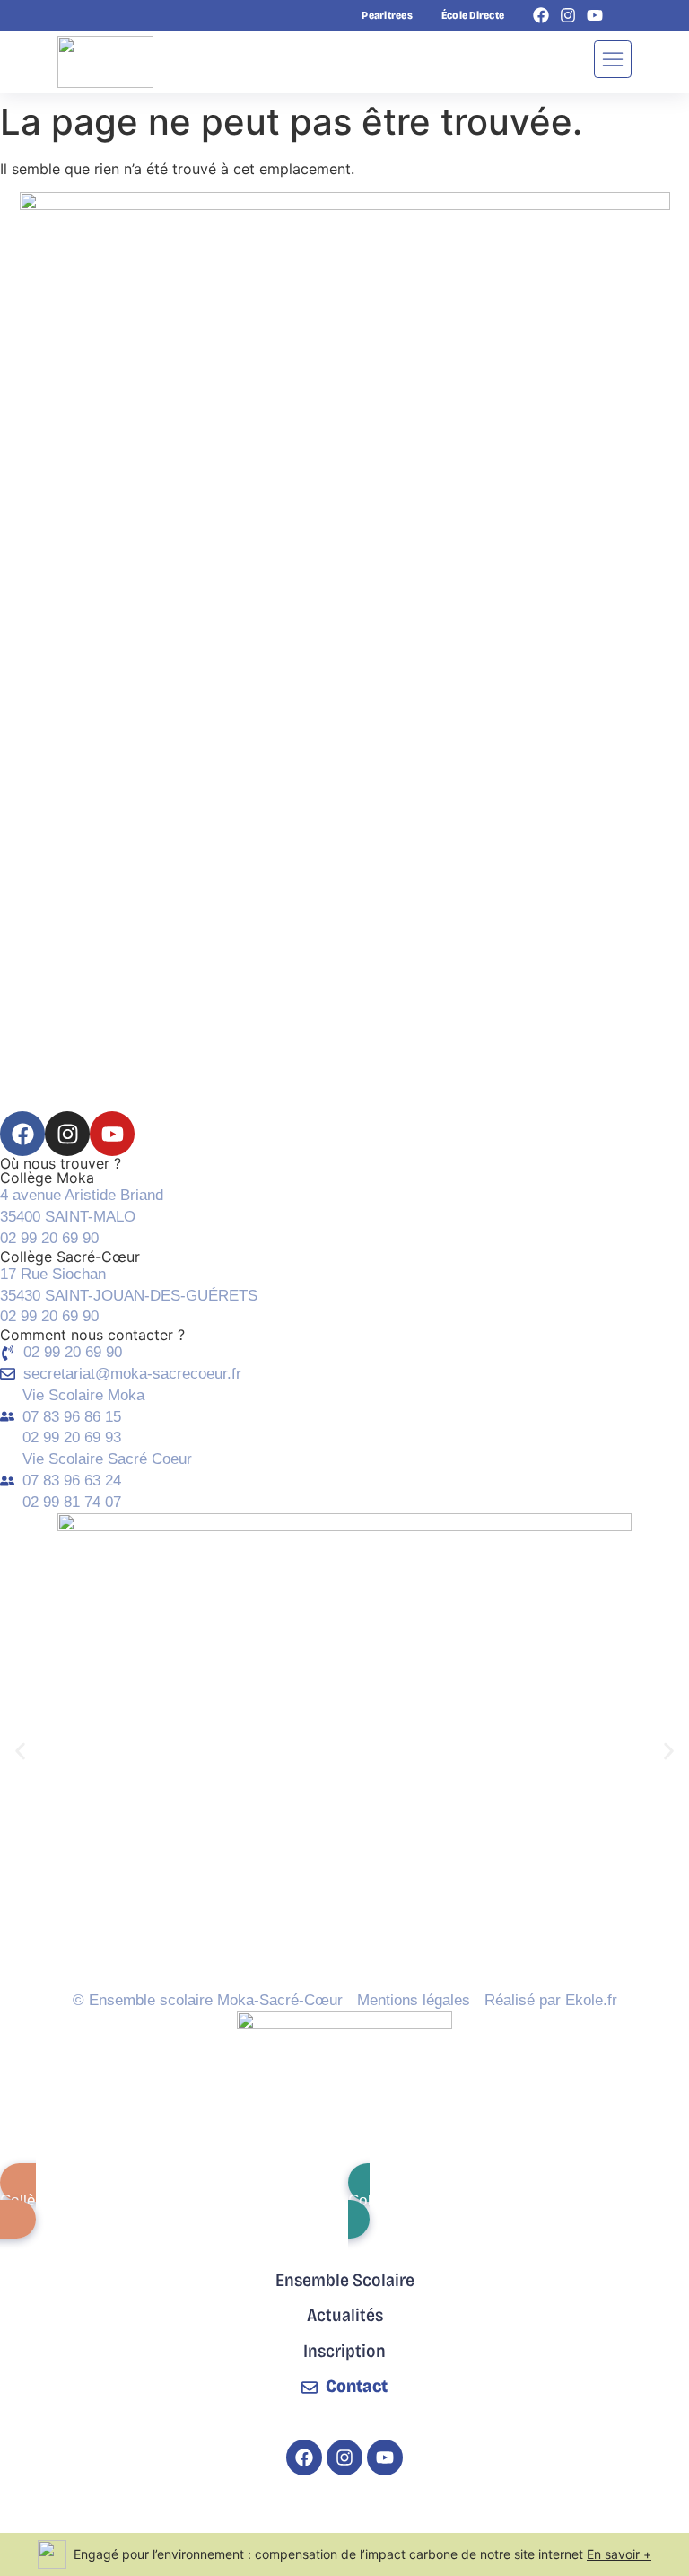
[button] (20, 1752)
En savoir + (619, 2554)
